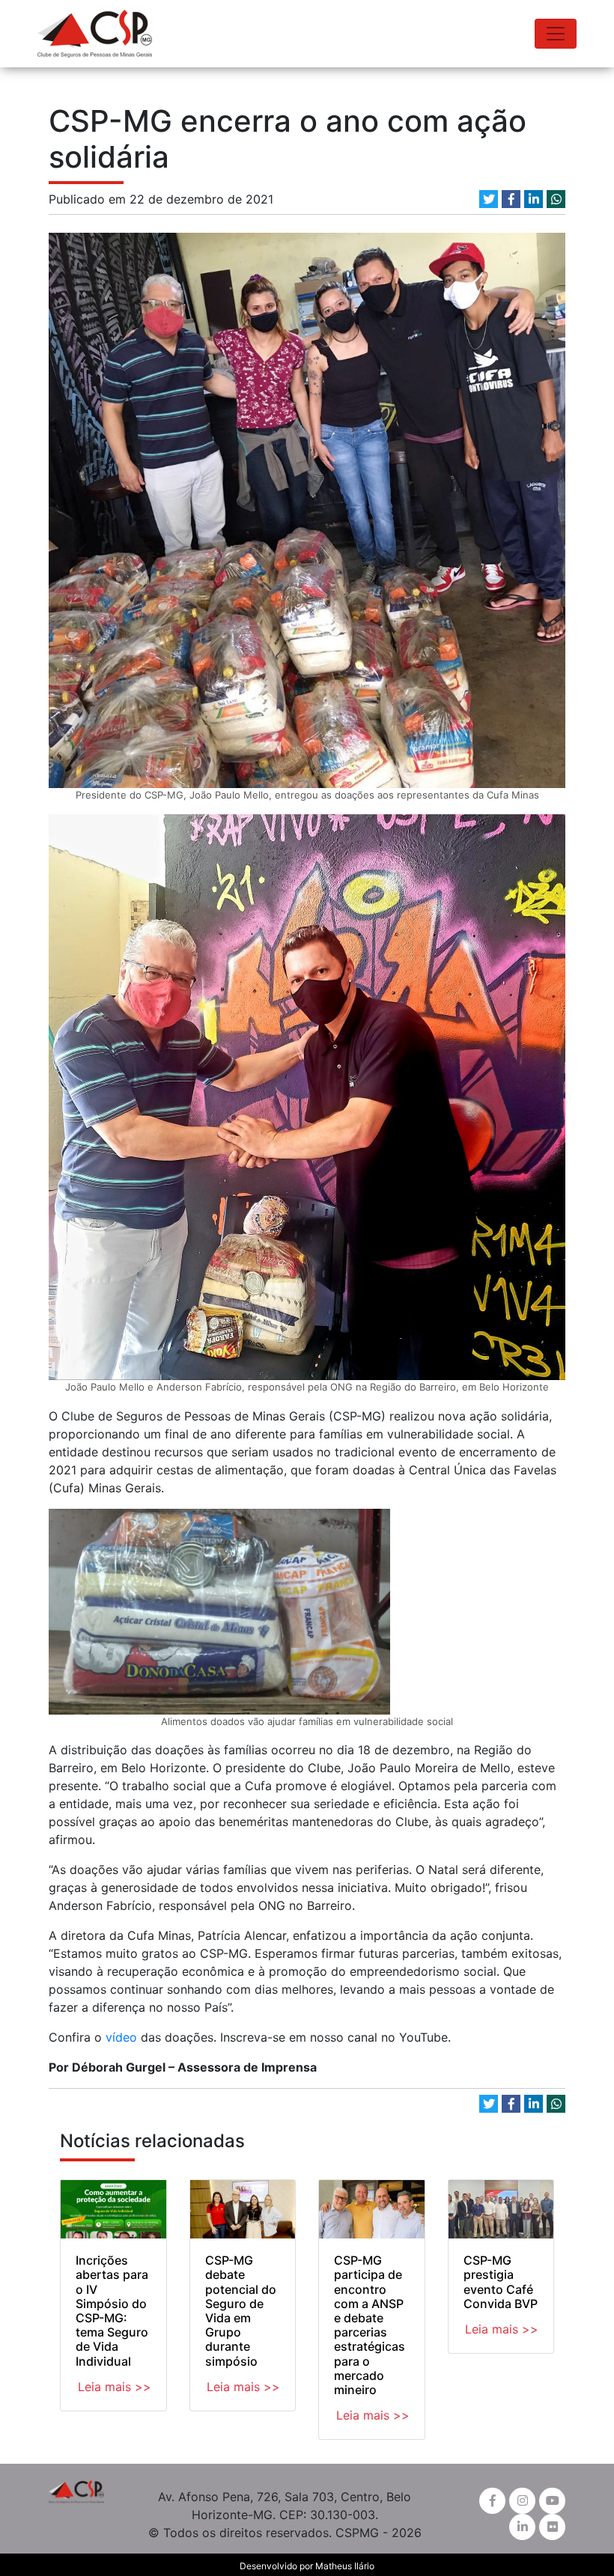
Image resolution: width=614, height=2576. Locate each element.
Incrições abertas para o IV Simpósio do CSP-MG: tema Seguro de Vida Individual (112, 2310)
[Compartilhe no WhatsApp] (556, 199)
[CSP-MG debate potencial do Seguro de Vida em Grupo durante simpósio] (243, 2209)
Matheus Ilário (345, 2566)
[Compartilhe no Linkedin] (534, 199)
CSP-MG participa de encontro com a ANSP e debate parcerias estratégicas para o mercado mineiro (370, 2325)
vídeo (119, 2037)
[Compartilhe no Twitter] (489, 199)
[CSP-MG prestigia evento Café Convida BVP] (501, 2209)
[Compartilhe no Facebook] (511, 199)
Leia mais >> (115, 2387)
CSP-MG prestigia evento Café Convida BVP (501, 2282)
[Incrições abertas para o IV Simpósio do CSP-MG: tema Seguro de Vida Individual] (113, 2209)
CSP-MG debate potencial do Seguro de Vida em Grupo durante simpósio (241, 2310)
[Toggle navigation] (556, 34)
